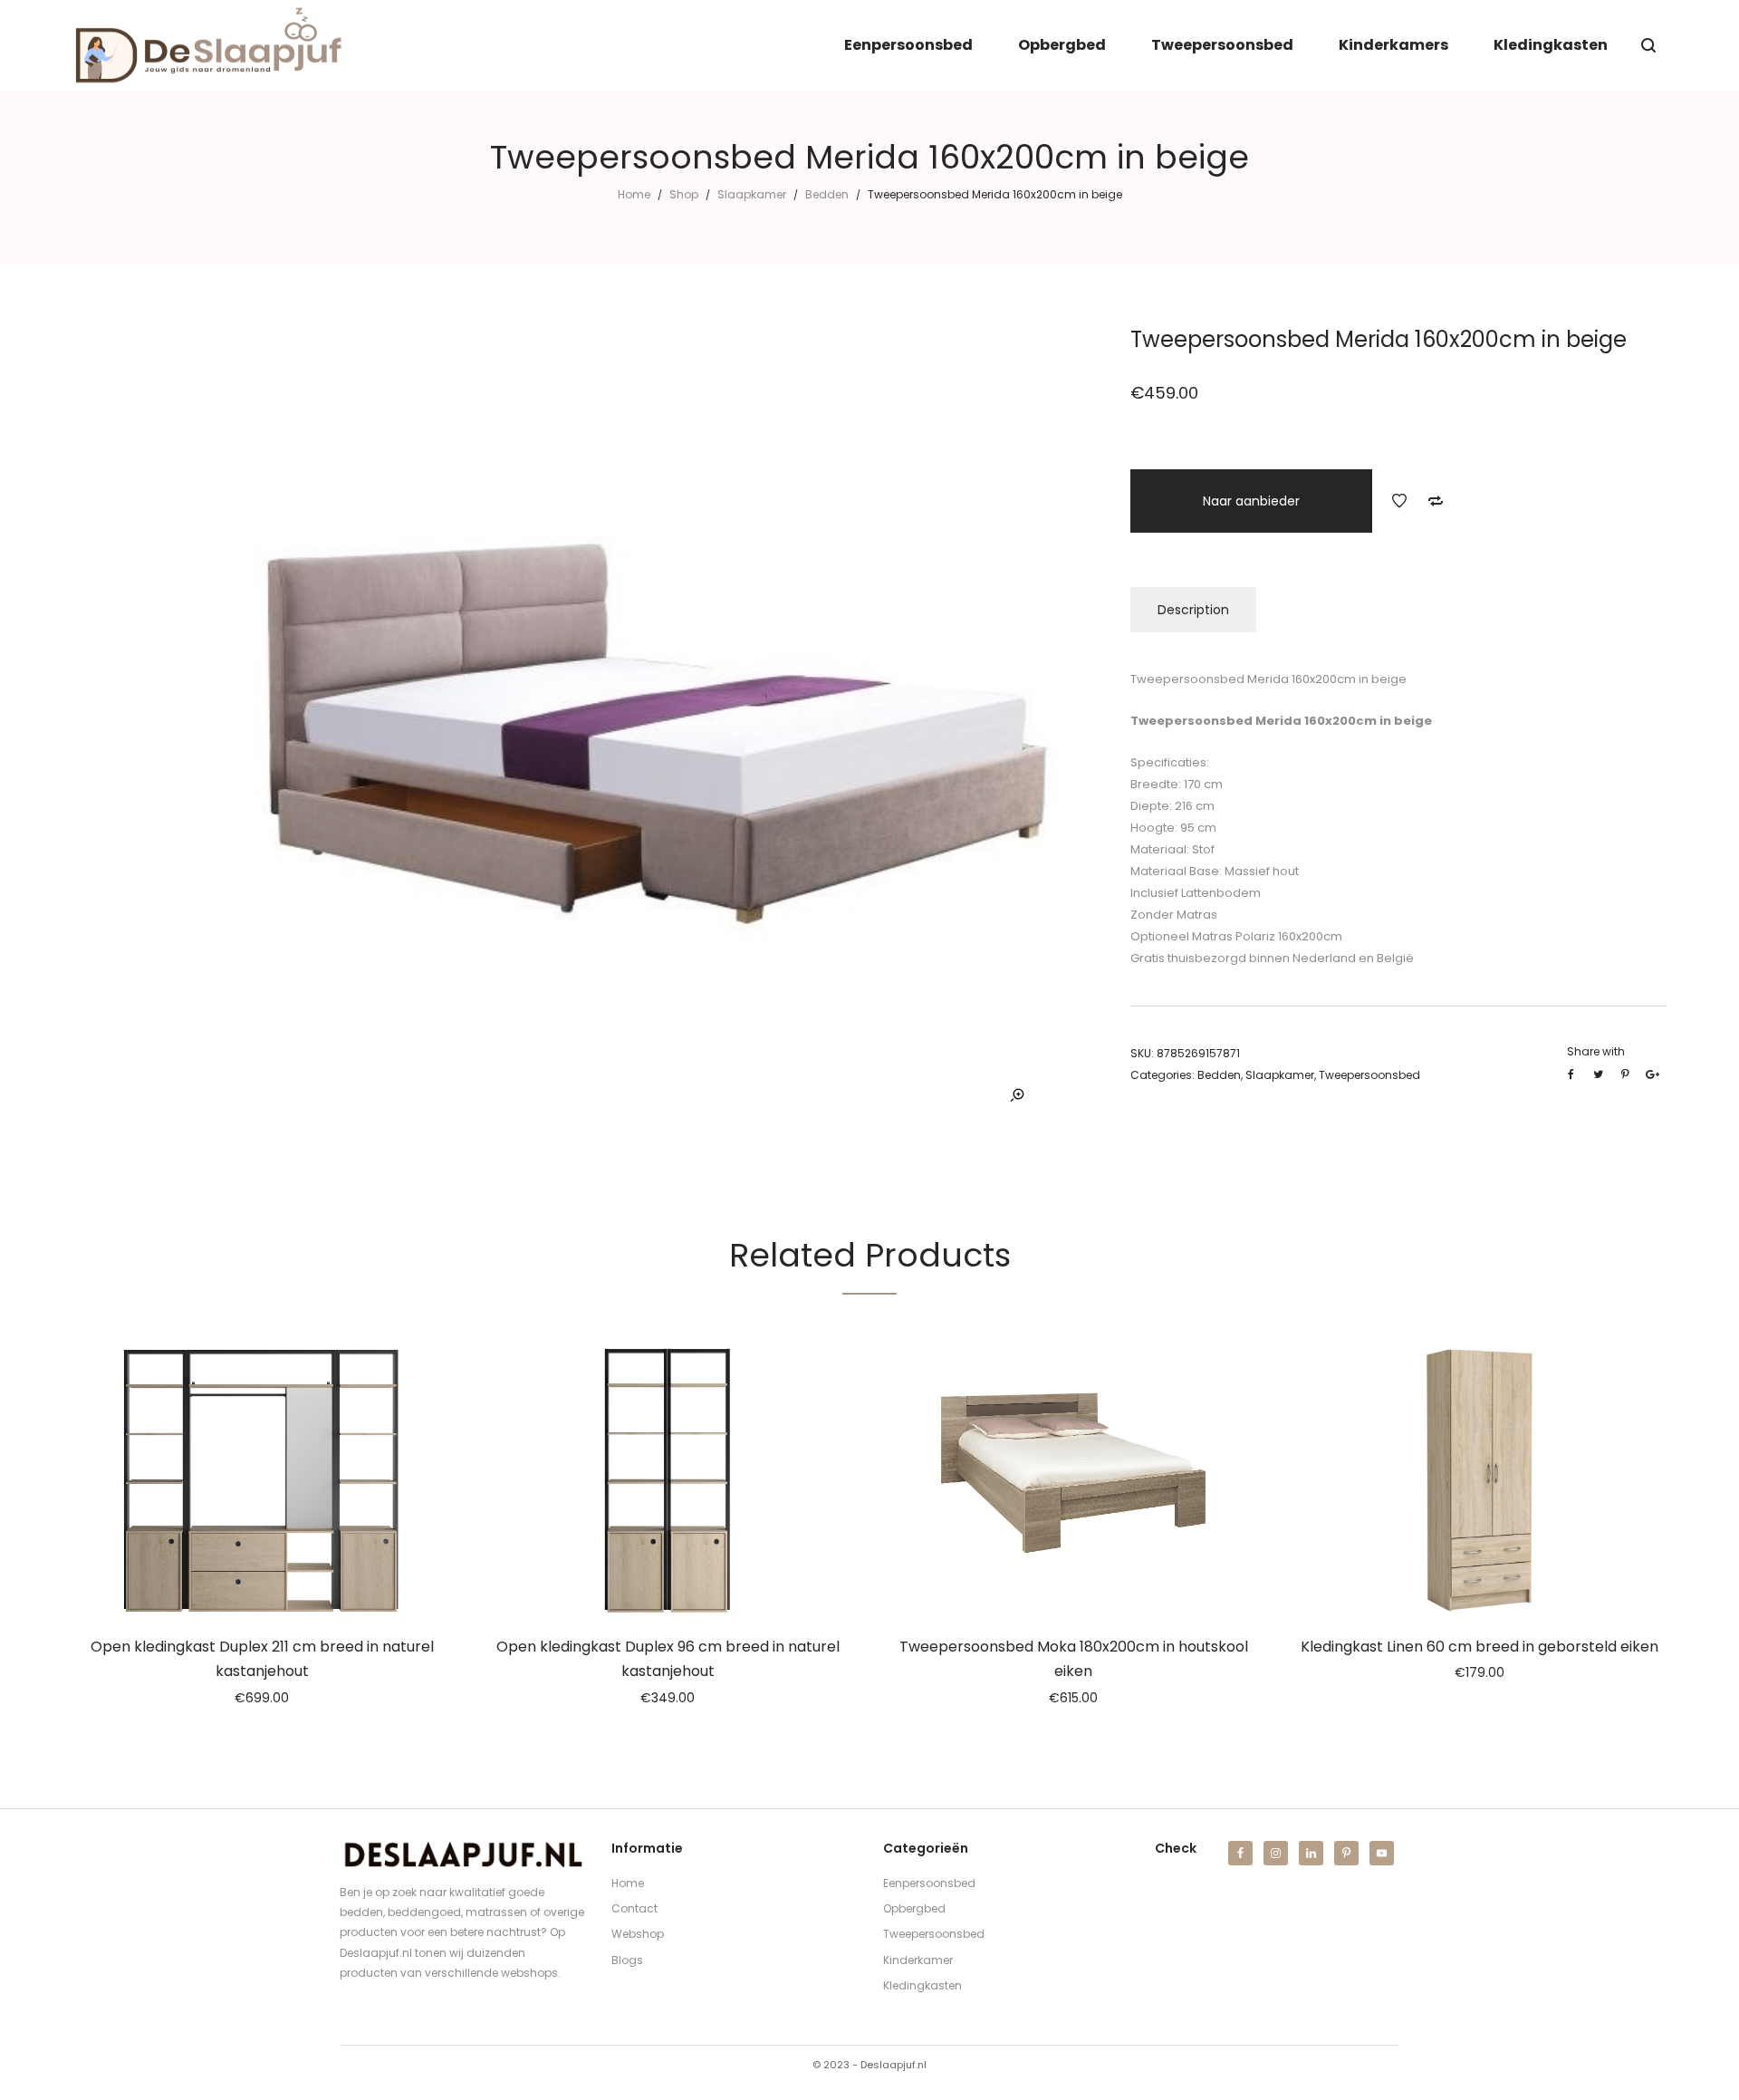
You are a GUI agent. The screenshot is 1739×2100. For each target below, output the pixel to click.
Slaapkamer (752, 194)
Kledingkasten (922, 1985)
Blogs (627, 1960)
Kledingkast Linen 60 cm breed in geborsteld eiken (1480, 1647)
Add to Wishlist (1399, 501)
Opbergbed (914, 1908)
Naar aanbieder (1251, 501)
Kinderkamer (918, 1960)
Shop (684, 194)
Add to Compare (1436, 501)
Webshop (638, 1934)
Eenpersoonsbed (929, 1883)
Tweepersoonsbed (1369, 1075)
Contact (634, 1908)
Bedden (827, 194)
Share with (1596, 1051)
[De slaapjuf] (208, 45)
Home (634, 194)
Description (1193, 610)
